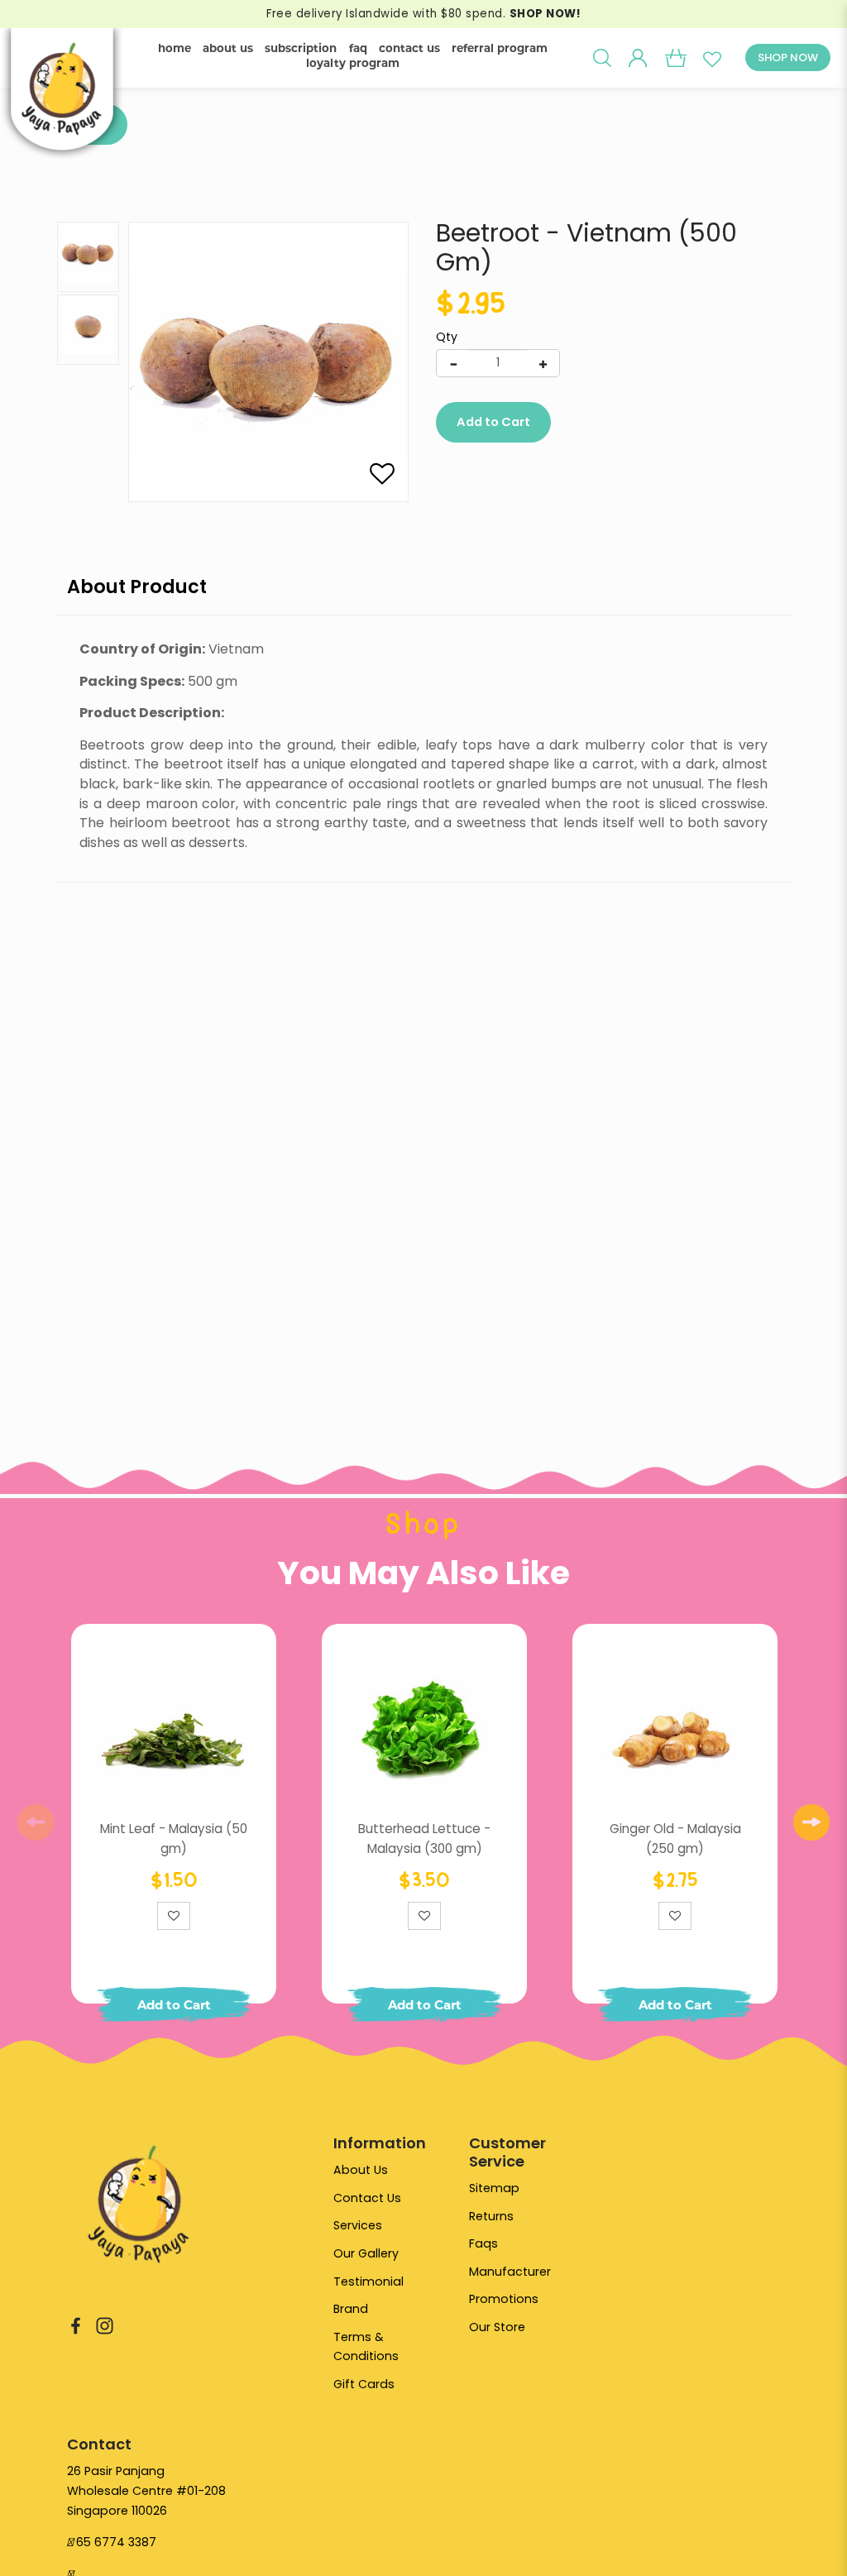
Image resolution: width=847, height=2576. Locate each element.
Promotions (504, 2299)
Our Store (497, 2327)
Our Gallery (366, 2253)
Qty (447, 337)
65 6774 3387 (116, 2542)
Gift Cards (364, 2384)
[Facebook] (76, 2325)
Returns (491, 2216)
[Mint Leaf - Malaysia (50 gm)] (174, 1731)
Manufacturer (510, 2272)
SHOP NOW (788, 57)
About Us (361, 2170)
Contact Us (367, 2198)
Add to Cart (493, 422)
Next (811, 1822)
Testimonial (368, 2282)
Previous (36, 1822)
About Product (137, 587)
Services (358, 2225)
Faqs (483, 2243)
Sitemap (494, 2188)
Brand (351, 2309)
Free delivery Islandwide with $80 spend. (423, 14)
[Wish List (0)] (712, 58)
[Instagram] (105, 2325)
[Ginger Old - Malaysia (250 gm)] (675, 1731)
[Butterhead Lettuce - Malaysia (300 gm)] (424, 1731)
